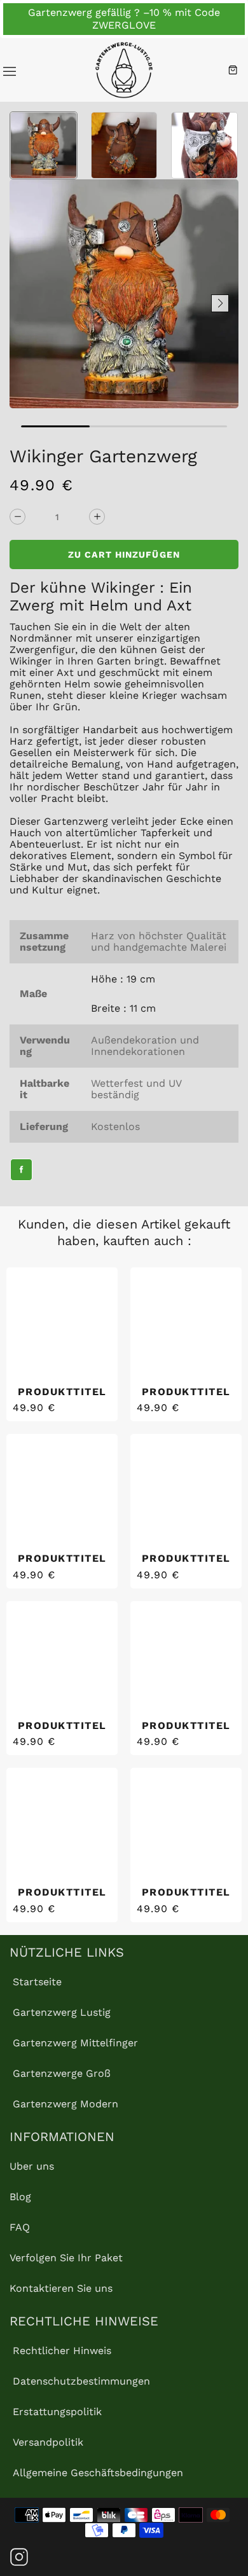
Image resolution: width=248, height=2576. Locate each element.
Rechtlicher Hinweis (62, 2351)
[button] (28, 303)
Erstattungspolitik (57, 2412)
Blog (20, 2197)
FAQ (20, 2227)
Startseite (37, 1982)
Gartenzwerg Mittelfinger (75, 2043)
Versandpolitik (48, 2442)
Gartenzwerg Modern (65, 2104)
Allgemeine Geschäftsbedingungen (98, 2473)
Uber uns (32, 2166)
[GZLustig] (124, 70)
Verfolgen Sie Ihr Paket (66, 2258)
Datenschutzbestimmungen (81, 2381)
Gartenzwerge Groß (62, 2073)
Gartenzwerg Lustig (62, 2012)
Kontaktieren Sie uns (61, 2288)
